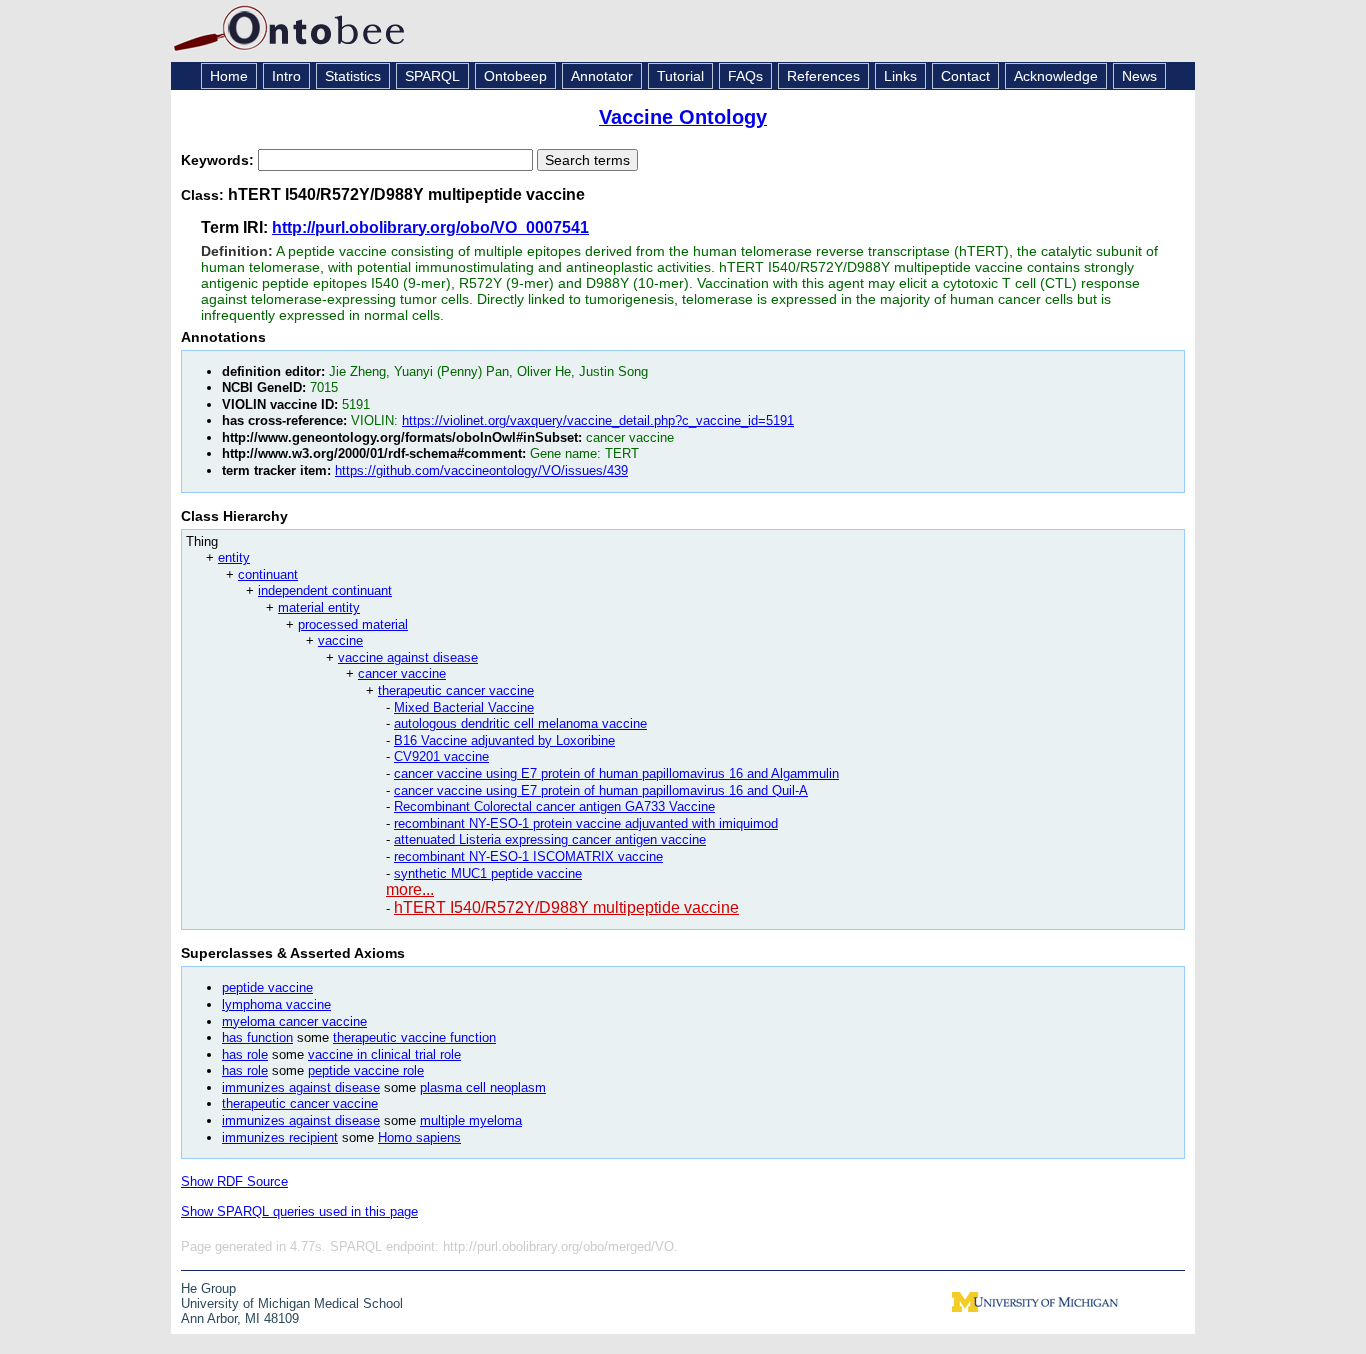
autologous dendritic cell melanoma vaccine (520, 723)
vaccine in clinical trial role (384, 1054)
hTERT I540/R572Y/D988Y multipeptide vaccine (566, 907)
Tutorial (680, 76)
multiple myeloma (471, 1120)
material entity (319, 607)
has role (245, 1054)
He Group (208, 1288)
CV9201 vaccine (441, 756)
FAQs (745, 76)
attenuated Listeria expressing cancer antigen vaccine (550, 839)
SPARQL (432, 76)
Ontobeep (515, 76)
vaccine (340, 640)
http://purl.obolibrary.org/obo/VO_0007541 (430, 227)
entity (234, 557)
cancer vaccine (402, 673)
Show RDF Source (234, 1181)
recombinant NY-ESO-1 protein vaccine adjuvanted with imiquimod (586, 823)
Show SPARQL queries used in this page (299, 1211)
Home (229, 76)
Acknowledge (1056, 76)
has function (257, 1037)
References (823, 76)
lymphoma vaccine (276, 1004)
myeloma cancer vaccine (294, 1021)
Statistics (353, 76)
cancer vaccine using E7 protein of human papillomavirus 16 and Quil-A (601, 790)
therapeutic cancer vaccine (456, 690)
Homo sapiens (419, 1137)
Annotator (602, 76)
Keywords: (219, 160)
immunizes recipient (280, 1137)
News (1139, 76)
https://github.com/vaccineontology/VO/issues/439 (481, 470)
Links (900, 76)
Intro (286, 76)
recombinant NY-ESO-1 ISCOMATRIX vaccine (528, 856)
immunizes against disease (301, 1087)
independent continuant (325, 590)
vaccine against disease (408, 657)
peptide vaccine (267, 987)
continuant (268, 574)
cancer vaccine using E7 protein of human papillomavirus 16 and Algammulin (616, 773)
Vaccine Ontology (683, 117)
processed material (353, 624)
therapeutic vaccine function (414, 1037)
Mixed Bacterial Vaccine (464, 707)
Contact (965, 76)
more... (410, 889)
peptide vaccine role (366, 1070)
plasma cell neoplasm (483, 1087)
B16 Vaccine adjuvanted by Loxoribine (504, 740)
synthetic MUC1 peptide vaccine (488, 873)
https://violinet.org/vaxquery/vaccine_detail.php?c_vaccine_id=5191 (598, 420)
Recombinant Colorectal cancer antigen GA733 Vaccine (554, 806)
